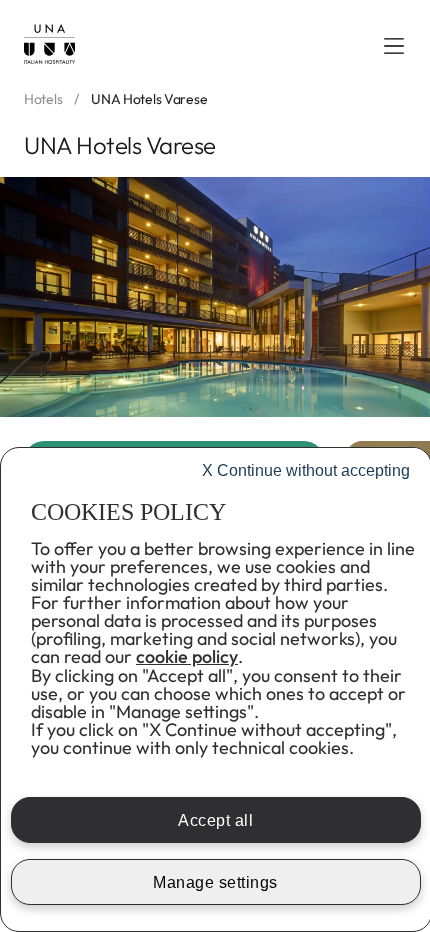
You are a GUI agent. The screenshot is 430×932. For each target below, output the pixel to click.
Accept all (215, 820)
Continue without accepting (306, 470)
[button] (394, 46)
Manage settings (215, 882)
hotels (43, 100)
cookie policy (187, 656)
